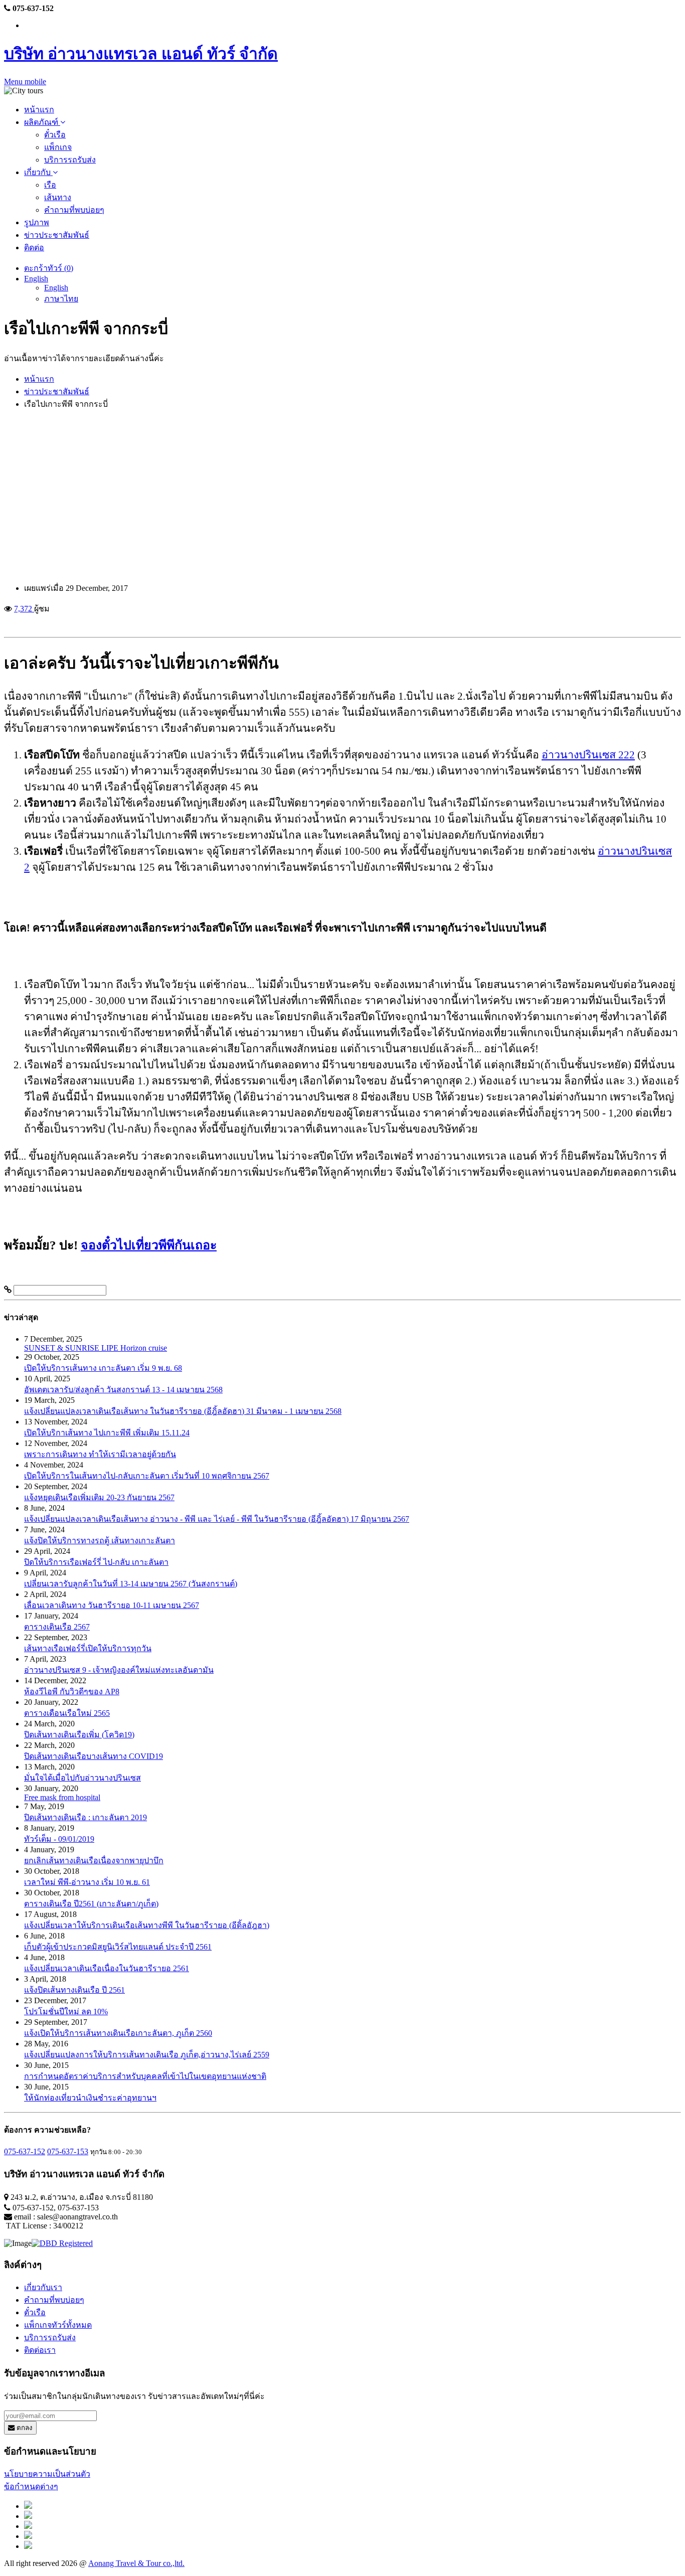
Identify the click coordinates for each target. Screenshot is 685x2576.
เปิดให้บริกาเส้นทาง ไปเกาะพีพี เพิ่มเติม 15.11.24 (107, 1433)
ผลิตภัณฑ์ (42, 122)
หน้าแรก (39, 110)
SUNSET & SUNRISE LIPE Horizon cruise (96, 1348)
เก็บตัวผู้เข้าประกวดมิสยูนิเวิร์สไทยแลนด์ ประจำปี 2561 (118, 1947)
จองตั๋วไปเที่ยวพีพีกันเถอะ (149, 1245)
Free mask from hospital (62, 1797)
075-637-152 (25, 2151)
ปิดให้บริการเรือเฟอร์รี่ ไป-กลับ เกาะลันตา (96, 1562)
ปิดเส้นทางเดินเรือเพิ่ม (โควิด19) (79, 1735)
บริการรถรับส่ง (70, 160)
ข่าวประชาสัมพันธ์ (57, 235)
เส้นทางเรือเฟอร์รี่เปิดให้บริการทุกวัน (88, 1648)
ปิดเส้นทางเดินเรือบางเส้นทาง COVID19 (94, 1756)
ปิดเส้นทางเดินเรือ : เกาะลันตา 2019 (85, 1817)
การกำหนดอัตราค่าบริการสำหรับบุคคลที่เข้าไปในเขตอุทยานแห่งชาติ (145, 2076)
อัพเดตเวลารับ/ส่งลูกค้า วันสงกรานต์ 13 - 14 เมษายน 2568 (123, 1390)
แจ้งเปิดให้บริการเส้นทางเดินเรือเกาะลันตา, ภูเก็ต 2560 (118, 2033)
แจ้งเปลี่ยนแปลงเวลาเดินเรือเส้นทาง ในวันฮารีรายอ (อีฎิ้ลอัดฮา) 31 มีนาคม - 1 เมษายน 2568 (183, 1411)
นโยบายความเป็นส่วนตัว (47, 2474)
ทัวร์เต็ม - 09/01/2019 (59, 1839)
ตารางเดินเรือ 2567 (57, 1627)
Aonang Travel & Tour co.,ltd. (136, 2563)
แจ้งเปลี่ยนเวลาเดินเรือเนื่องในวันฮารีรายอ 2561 (107, 1968)
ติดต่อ (34, 248)
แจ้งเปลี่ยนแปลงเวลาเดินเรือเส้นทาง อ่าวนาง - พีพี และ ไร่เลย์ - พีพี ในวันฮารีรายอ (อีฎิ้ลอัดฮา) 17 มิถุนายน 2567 (217, 1519)
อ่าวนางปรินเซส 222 (588, 755)
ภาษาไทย (61, 299)
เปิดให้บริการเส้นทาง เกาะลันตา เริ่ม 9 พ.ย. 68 (103, 1368)
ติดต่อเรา (40, 2350)
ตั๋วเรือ (55, 135)
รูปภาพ (37, 222)
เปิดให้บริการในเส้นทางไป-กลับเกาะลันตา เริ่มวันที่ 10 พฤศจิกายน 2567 (147, 1476)
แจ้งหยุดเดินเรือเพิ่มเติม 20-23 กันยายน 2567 (99, 1497)
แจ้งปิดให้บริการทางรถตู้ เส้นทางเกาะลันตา (100, 1541)
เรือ (50, 185)
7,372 (24, 609)
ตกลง (24, 2428)
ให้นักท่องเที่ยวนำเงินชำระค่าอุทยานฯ (90, 2098)
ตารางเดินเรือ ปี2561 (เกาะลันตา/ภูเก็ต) (91, 1904)
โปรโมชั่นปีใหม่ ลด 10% (66, 2011)
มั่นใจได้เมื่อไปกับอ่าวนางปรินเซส (82, 1778)
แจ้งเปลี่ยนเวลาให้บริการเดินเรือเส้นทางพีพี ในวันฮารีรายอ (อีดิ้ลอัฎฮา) (147, 1925)
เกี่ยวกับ (38, 172)
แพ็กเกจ (58, 147)
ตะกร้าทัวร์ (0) (49, 268)
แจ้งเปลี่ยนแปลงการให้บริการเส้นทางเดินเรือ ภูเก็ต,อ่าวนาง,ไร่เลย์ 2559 (147, 2055)
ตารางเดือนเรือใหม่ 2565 (67, 1713)
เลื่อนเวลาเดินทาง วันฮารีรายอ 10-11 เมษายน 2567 (112, 1605)
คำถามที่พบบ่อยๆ (74, 210)
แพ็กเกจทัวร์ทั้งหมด (58, 2325)
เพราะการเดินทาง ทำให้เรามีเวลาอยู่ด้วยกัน (100, 1454)
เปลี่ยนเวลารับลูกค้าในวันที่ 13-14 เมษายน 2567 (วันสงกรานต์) (131, 1584)
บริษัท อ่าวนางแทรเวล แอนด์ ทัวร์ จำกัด (141, 54)
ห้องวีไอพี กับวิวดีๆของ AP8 (72, 1692)
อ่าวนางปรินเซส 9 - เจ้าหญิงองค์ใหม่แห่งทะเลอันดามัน (119, 1670)
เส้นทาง (58, 197)
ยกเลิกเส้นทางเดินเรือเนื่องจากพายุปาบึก (94, 1861)
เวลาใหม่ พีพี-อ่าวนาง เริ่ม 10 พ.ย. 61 (87, 1882)
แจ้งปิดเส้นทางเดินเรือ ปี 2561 (74, 1990)
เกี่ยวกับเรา (43, 2287)
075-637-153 (68, 2151)
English (36, 279)
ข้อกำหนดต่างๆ (31, 2486)
